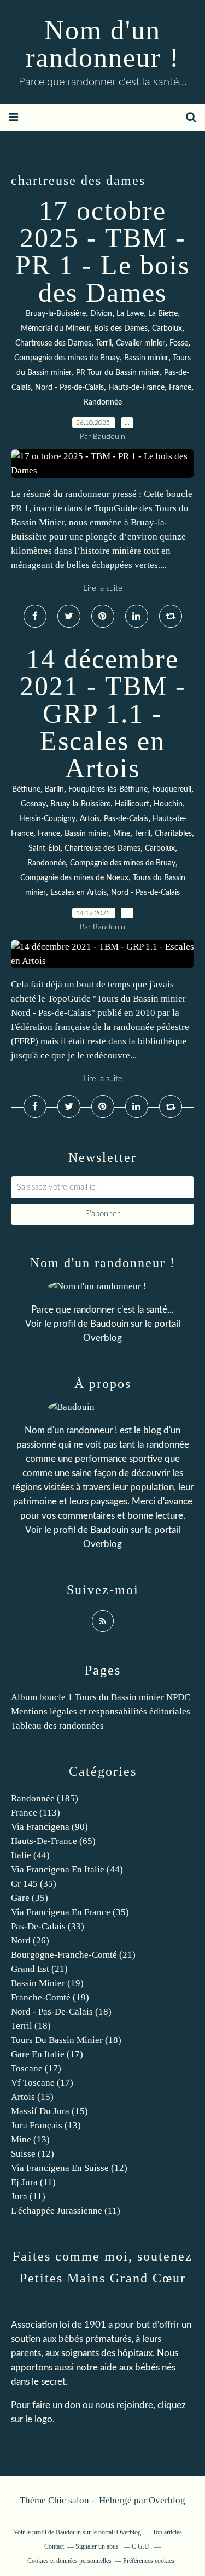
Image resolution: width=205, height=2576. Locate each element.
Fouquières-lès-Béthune (108, 789)
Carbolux (167, 329)
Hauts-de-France (136, 388)
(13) (46, 2125)
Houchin (168, 804)
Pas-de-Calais (126, 819)
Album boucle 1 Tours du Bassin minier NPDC (101, 1697)
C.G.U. (141, 2546)
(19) (47, 1983)
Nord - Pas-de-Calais (69, 388)
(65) (53, 1841)
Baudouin (109, 1324)
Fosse (179, 343)
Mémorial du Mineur (55, 329)
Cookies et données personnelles (69, 2561)
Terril (104, 343)
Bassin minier (146, 358)
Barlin (54, 789)
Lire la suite (103, 589)
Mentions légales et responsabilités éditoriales (101, 1711)
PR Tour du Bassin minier (118, 373)
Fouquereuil (172, 789)
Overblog (167, 2500)
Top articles (167, 2532)
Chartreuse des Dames (53, 343)
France (180, 388)
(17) (47, 2054)
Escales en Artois (78, 893)
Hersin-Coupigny (47, 819)
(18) (61, 2012)
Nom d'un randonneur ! (103, 44)
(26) (30, 1940)
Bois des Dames (121, 329)
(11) (33, 2182)
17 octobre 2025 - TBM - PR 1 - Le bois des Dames (102, 251)
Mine (122, 834)
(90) (49, 1827)
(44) (30, 1855)
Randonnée (103, 402)
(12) (33, 2154)
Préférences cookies (149, 2561)
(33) (48, 1926)
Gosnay (33, 804)
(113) (36, 1813)
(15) (32, 2097)
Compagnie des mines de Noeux (74, 878)
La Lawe (130, 314)
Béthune (26, 789)
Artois (90, 819)
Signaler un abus (98, 2546)
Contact (54, 2546)
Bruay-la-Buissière (56, 314)
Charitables (173, 834)
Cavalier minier (140, 343)
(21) (73, 1955)
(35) (34, 1884)
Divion (101, 314)
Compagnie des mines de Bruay (67, 358)
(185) (45, 1798)
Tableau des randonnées (57, 1726)
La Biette (163, 314)
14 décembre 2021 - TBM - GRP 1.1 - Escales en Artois (103, 713)
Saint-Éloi (44, 848)
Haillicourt (132, 804)
